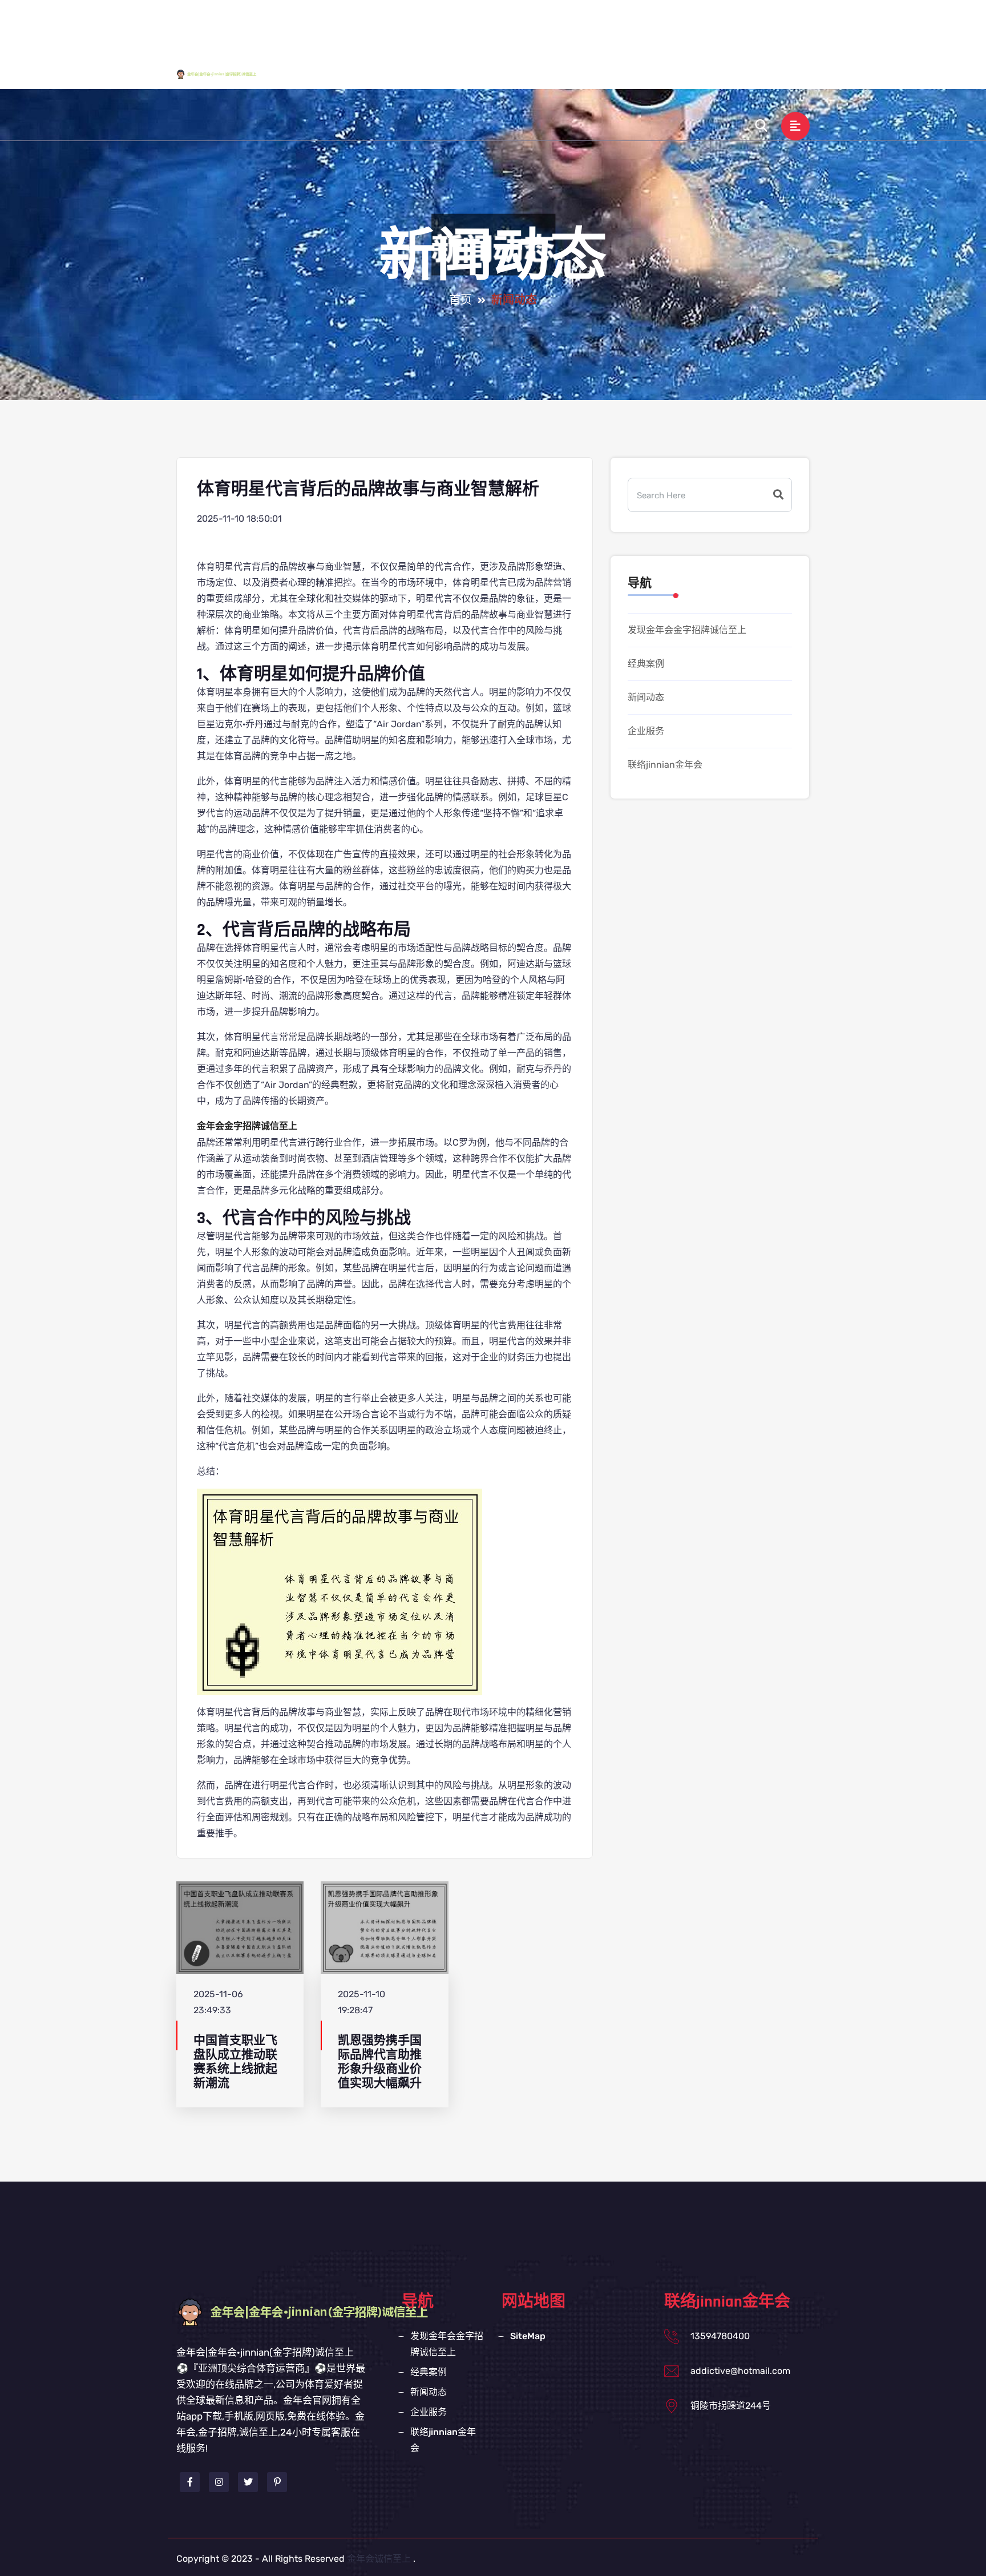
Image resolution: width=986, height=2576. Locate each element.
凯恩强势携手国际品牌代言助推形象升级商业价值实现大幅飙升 (380, 2062)
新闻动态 (688, 25)
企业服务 (746, 25)
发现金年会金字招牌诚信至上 (525, 25)
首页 (460, 300)
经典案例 (629, 25)
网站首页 (421, 25)
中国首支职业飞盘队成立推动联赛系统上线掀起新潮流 (235, 2062)
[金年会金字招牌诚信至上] (227, 74)
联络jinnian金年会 (583, 75)
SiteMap (528, 2336)
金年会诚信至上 (379, 2559)
